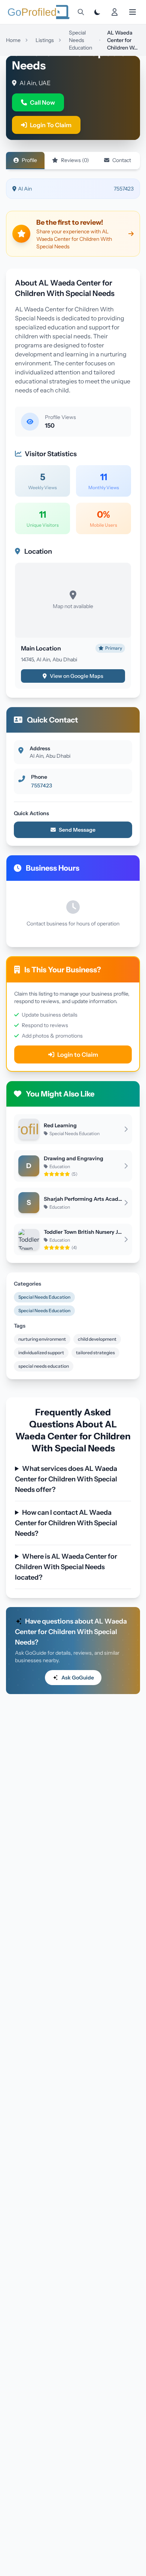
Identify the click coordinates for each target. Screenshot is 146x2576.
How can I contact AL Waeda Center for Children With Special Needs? (66, 1523)
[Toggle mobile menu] (133, 12)
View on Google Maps (77, 676)
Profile (29, 160)
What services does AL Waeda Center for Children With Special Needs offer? (66, 1479)
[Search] (81, 12)
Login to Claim (78, 1054)
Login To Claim (51, 125)
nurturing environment (42, 1339)
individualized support (41, 1353)
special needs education (44, 1366)
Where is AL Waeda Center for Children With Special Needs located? (66, 1567)
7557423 (124, 189)
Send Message (77, 830)
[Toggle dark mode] (97, 12)
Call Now (42, 102)
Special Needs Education (44, 1297)
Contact (122, 160)
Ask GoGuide (78, 1678)
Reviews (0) (75, 160)
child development (97, 1339)
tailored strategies (95, 1353)
